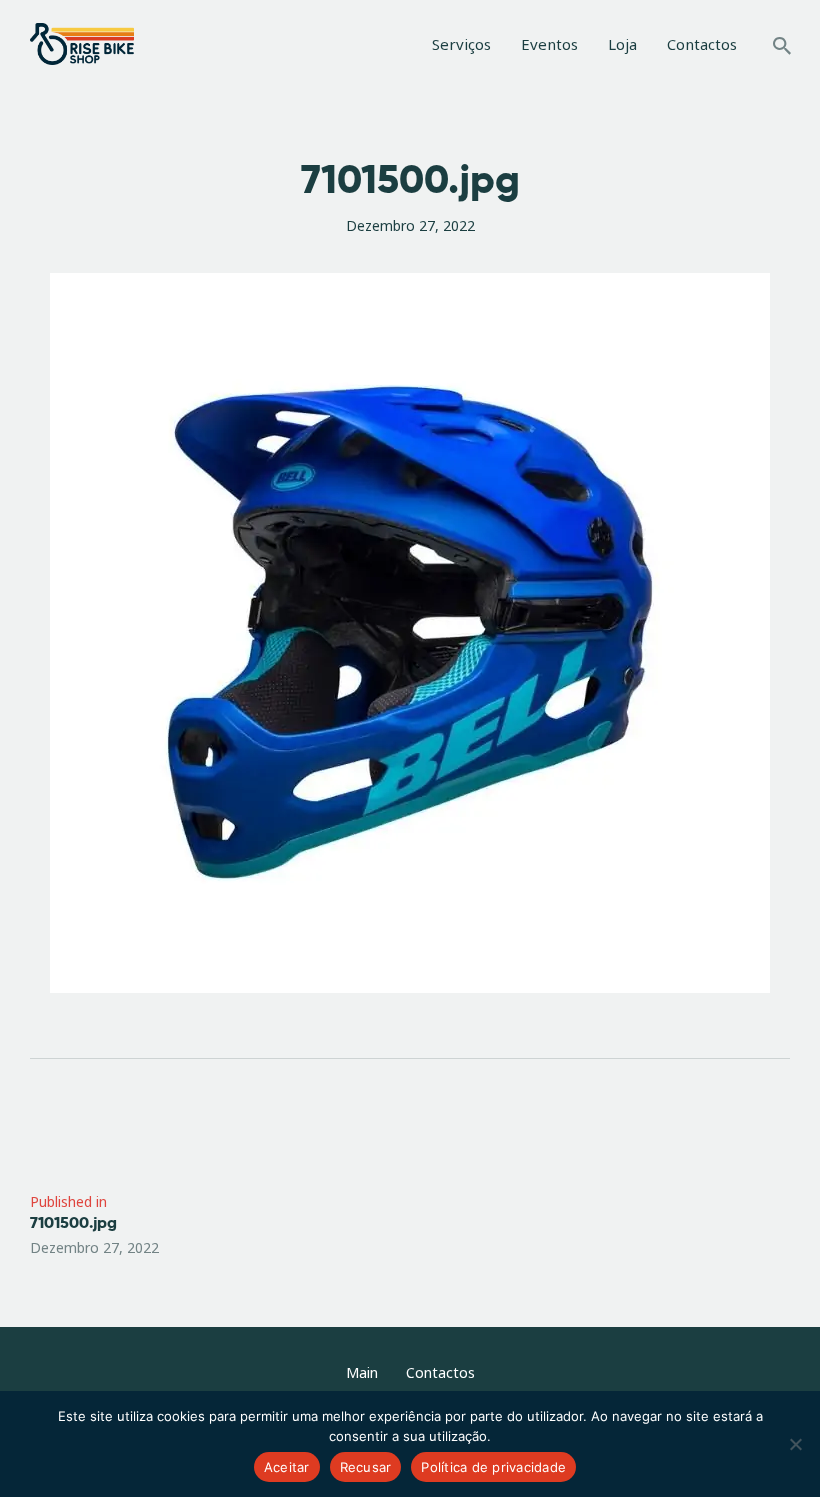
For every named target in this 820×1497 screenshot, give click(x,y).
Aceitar (287, 1467)
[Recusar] (795, 1444)
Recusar (366, 1467)
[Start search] (782, 46)
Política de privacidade (493, 1467)
